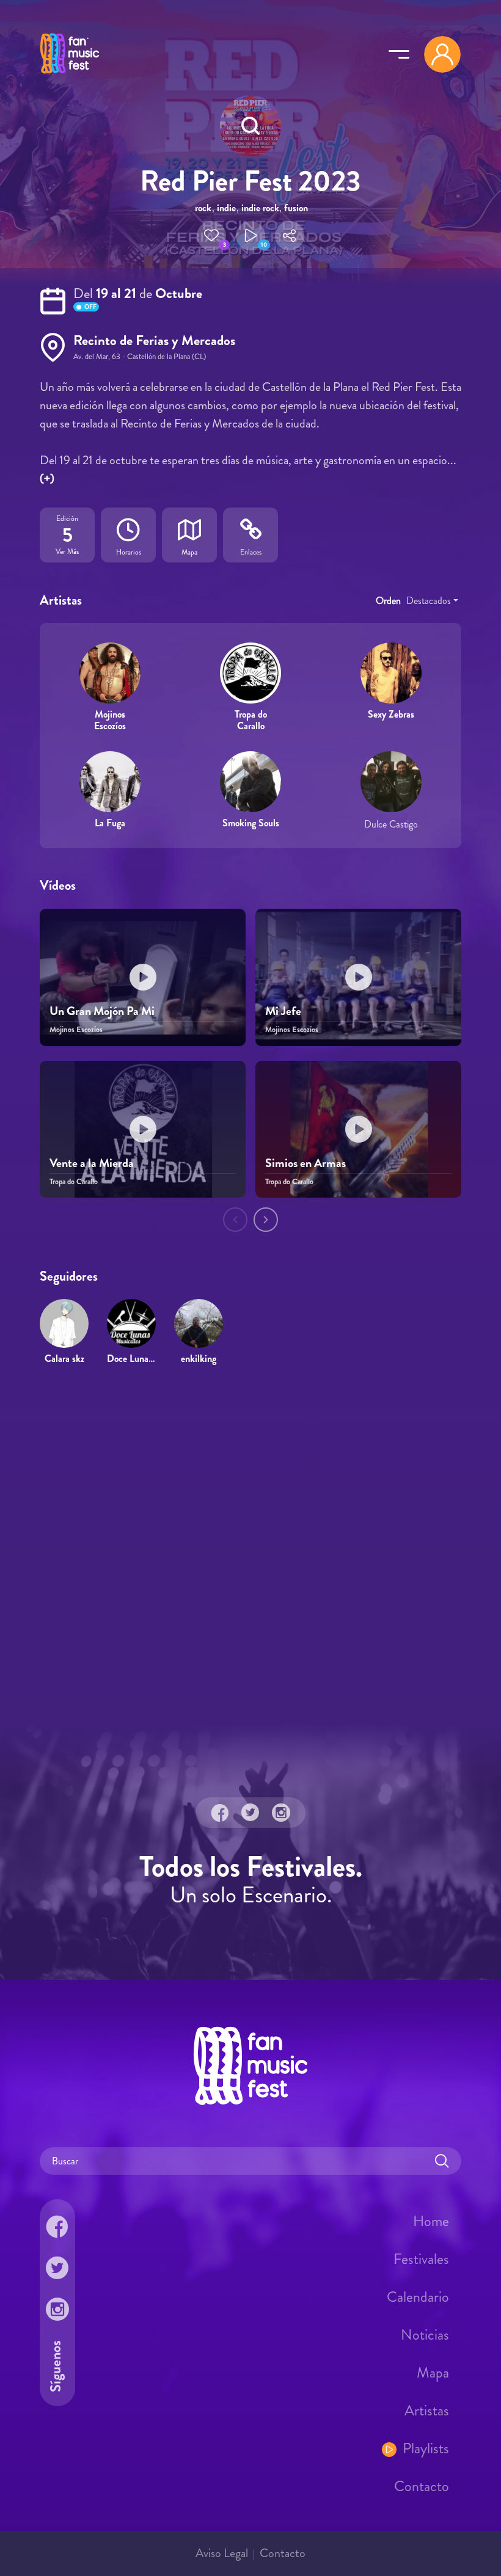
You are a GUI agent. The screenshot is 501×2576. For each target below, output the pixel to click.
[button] (211, 236)
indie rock (260, 208)
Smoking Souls (251, 823)
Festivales (421, 2259)
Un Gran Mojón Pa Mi (102, 1011)
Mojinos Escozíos (110, 720)
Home (431, 2221)
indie (226, 208)
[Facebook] (220, 1813)
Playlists (426, 2448)
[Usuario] (442, 54)
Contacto (422, 2486)
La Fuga (110, 823)
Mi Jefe (283, 1011)
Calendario (418, 2297)
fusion (296, 208)
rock (203, 208)
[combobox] (432, 601)
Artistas (427, 2410)
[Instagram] (281, 1813)
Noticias (425, 2335)
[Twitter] (250, 1813)
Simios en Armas (305, 1163)
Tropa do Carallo (251, 720)
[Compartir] (290, 236)
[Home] (70, 75)
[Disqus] (250, 1552)
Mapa (433, 2373)
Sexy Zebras (391, 714)
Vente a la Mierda (92, 1163)
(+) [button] (47, 478)
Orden (388, 601)
